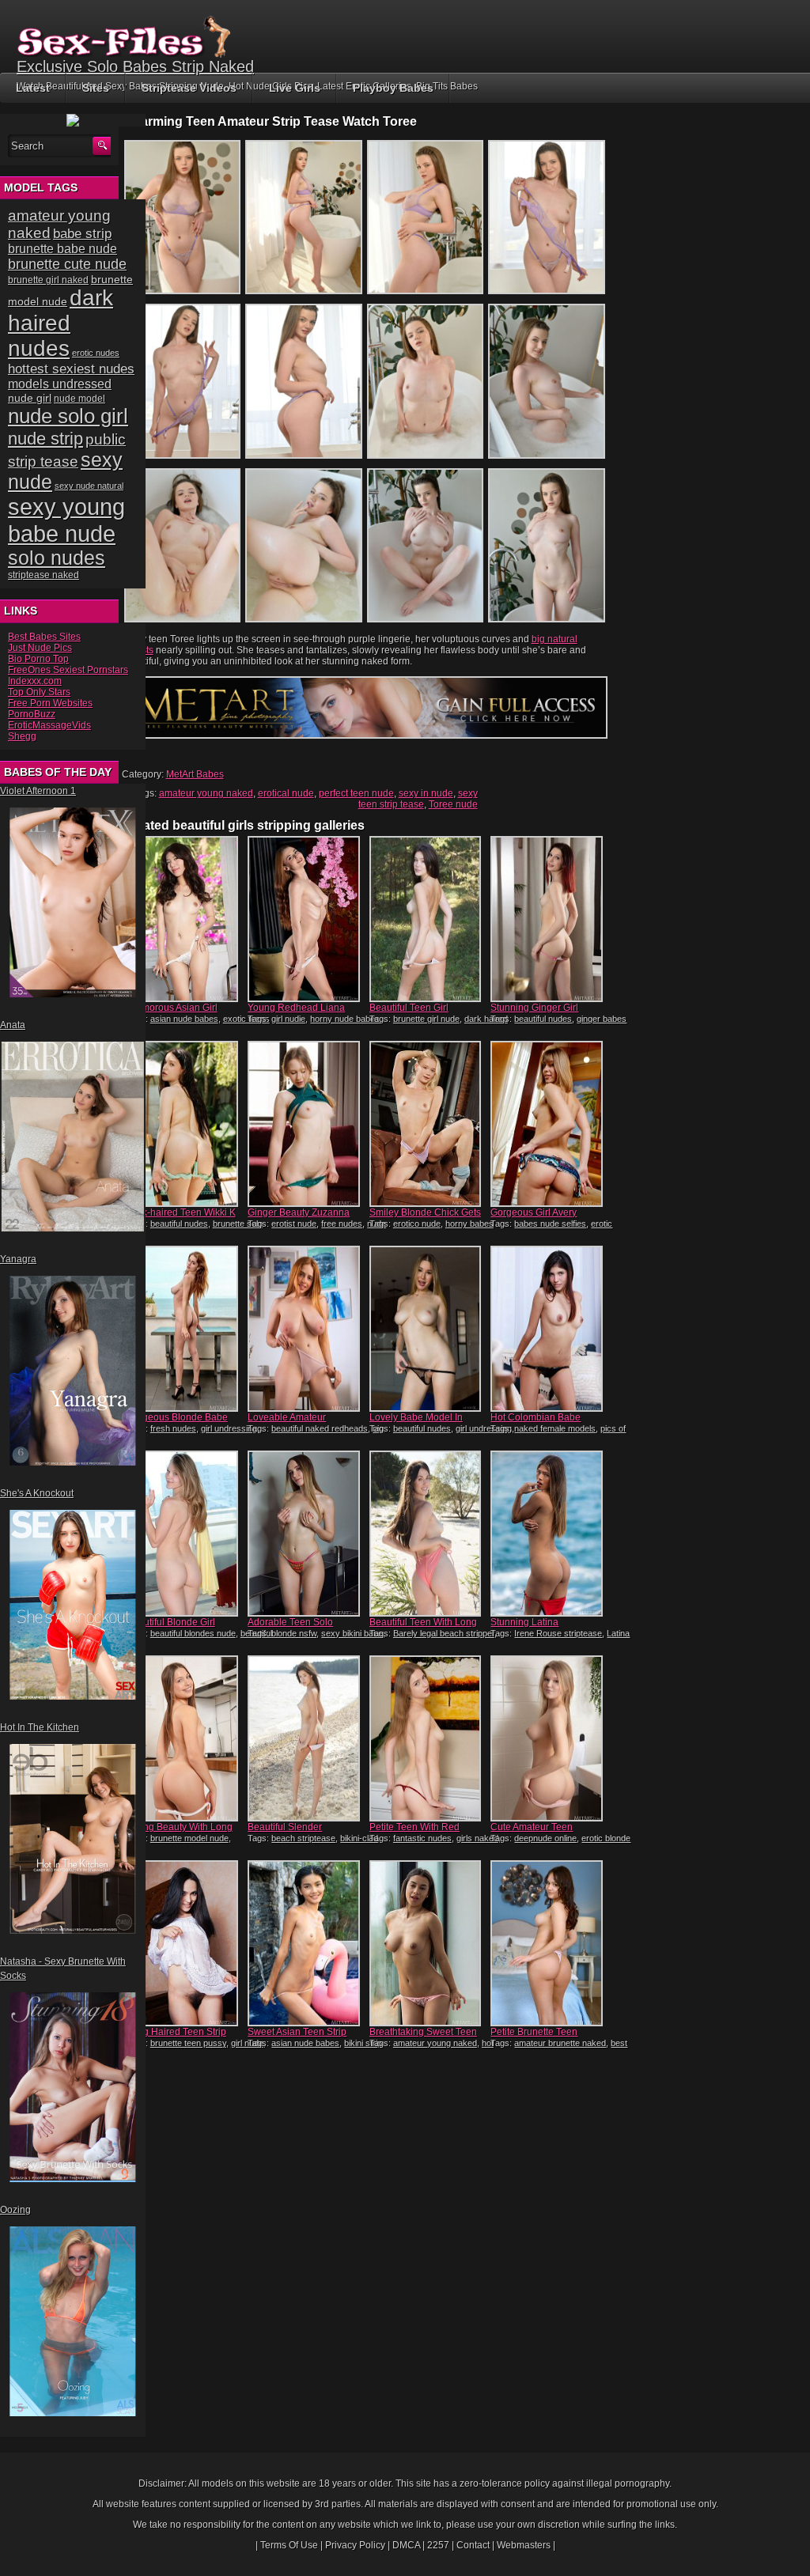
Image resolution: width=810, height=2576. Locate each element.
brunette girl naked (48, 280)
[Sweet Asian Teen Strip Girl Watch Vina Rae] (303, 1943)
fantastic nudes (422, 1838)
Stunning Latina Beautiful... (524, 1628)
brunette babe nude (62, 249)
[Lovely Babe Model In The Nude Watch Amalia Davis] (425, 1329)
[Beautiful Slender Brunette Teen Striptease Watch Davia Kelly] (303, 1738)
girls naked (477, 1838)
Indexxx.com (35, 681)
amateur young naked (206, 793)
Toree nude (453, 804)
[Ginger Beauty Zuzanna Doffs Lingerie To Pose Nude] (303, 1124)
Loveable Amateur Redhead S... (287, 1423)
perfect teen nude (356, 793)
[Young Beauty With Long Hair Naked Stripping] (182, 1738)
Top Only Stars (39, 692)
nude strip (45, 439)
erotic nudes (96, 353)
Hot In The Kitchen (40, 1727)
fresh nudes (173, 1428)
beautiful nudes (543, 1019)
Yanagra (18, 1259)
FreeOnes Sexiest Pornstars (68, 670)
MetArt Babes (195, 774)
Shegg (22, 736)
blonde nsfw (294, 1633)
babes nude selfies (550, 1224)
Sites (96, 88)
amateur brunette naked (560, 2043)
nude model (79, 399)
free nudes (342, 1224)
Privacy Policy (355, 2545)
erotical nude (286, 793)
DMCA (406, 2545)
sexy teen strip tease (418, 799)
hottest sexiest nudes (71, 369)
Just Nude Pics (40, 648)
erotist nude (294, 1224)
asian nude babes (184, 1019)
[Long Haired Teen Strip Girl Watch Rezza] (182, 1943)
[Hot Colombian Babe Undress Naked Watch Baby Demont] (546, 1329)
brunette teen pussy (188, 2043)
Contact (473, 2545)
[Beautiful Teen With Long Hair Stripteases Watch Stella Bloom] (425, 1534)
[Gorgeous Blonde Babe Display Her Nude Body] (182, 1329)
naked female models (555, 1428)
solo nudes (57, 558)
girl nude (247, 2043)
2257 (438, 2545)
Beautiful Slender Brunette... (285, 1833)
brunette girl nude (426, 1019)
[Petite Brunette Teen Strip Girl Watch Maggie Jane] (546, 1943)
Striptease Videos (189, 88)
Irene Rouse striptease (558, 1633)
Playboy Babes (393, 88)
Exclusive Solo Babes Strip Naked (135, 66)
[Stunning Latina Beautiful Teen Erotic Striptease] (546, 1534)
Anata (13, 1025)
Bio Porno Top (38, 659)
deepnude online (545, 1838)
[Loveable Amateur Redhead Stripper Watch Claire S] (303, 1329)
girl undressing (229, 1428)
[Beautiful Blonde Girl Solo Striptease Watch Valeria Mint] (182, 1534)
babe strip (82, 234)
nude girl (30, 398)
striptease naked (44, 575)
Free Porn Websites (50, 703)
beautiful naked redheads (320, 1428)
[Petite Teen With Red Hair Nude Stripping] (425, 1738)
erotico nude (417, 1224)
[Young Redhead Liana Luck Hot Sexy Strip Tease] (303, 919)
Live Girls (295, 88)
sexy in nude (426, 793)
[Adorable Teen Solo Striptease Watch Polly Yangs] (303, 1534)
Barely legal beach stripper (444, 1633)
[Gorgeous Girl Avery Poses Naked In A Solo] (546, 1124)
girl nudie (288, 1019)
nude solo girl (68, 416)
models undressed (60, 384)
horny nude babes (345, 1019)
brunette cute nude (67, 264)
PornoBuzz (32, 714)
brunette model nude (189, 1838)
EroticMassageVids (49, 725)
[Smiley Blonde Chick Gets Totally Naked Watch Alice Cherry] (425, 1124)
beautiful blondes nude (193, 1633)
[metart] (365, 736)
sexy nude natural (89, 486)
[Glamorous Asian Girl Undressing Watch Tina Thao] (182, 919)
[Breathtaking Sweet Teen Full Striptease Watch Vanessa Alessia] (425, 1943)
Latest (33, 88)
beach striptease (303, 1838)
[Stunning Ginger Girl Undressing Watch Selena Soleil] (546, 919)
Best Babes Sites (44, 637)
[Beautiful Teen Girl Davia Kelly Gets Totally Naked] (425, 919)
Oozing (15, 2210)
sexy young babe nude (66, 520)
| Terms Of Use (287, 2545)
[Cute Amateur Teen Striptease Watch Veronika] (546, 1738)
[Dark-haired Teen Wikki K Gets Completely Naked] (182, 1124)
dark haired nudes (61, 323)
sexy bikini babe (352, 1633)
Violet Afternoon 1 (38, 791)
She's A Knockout (37, 1493)
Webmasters (524, 2545)
